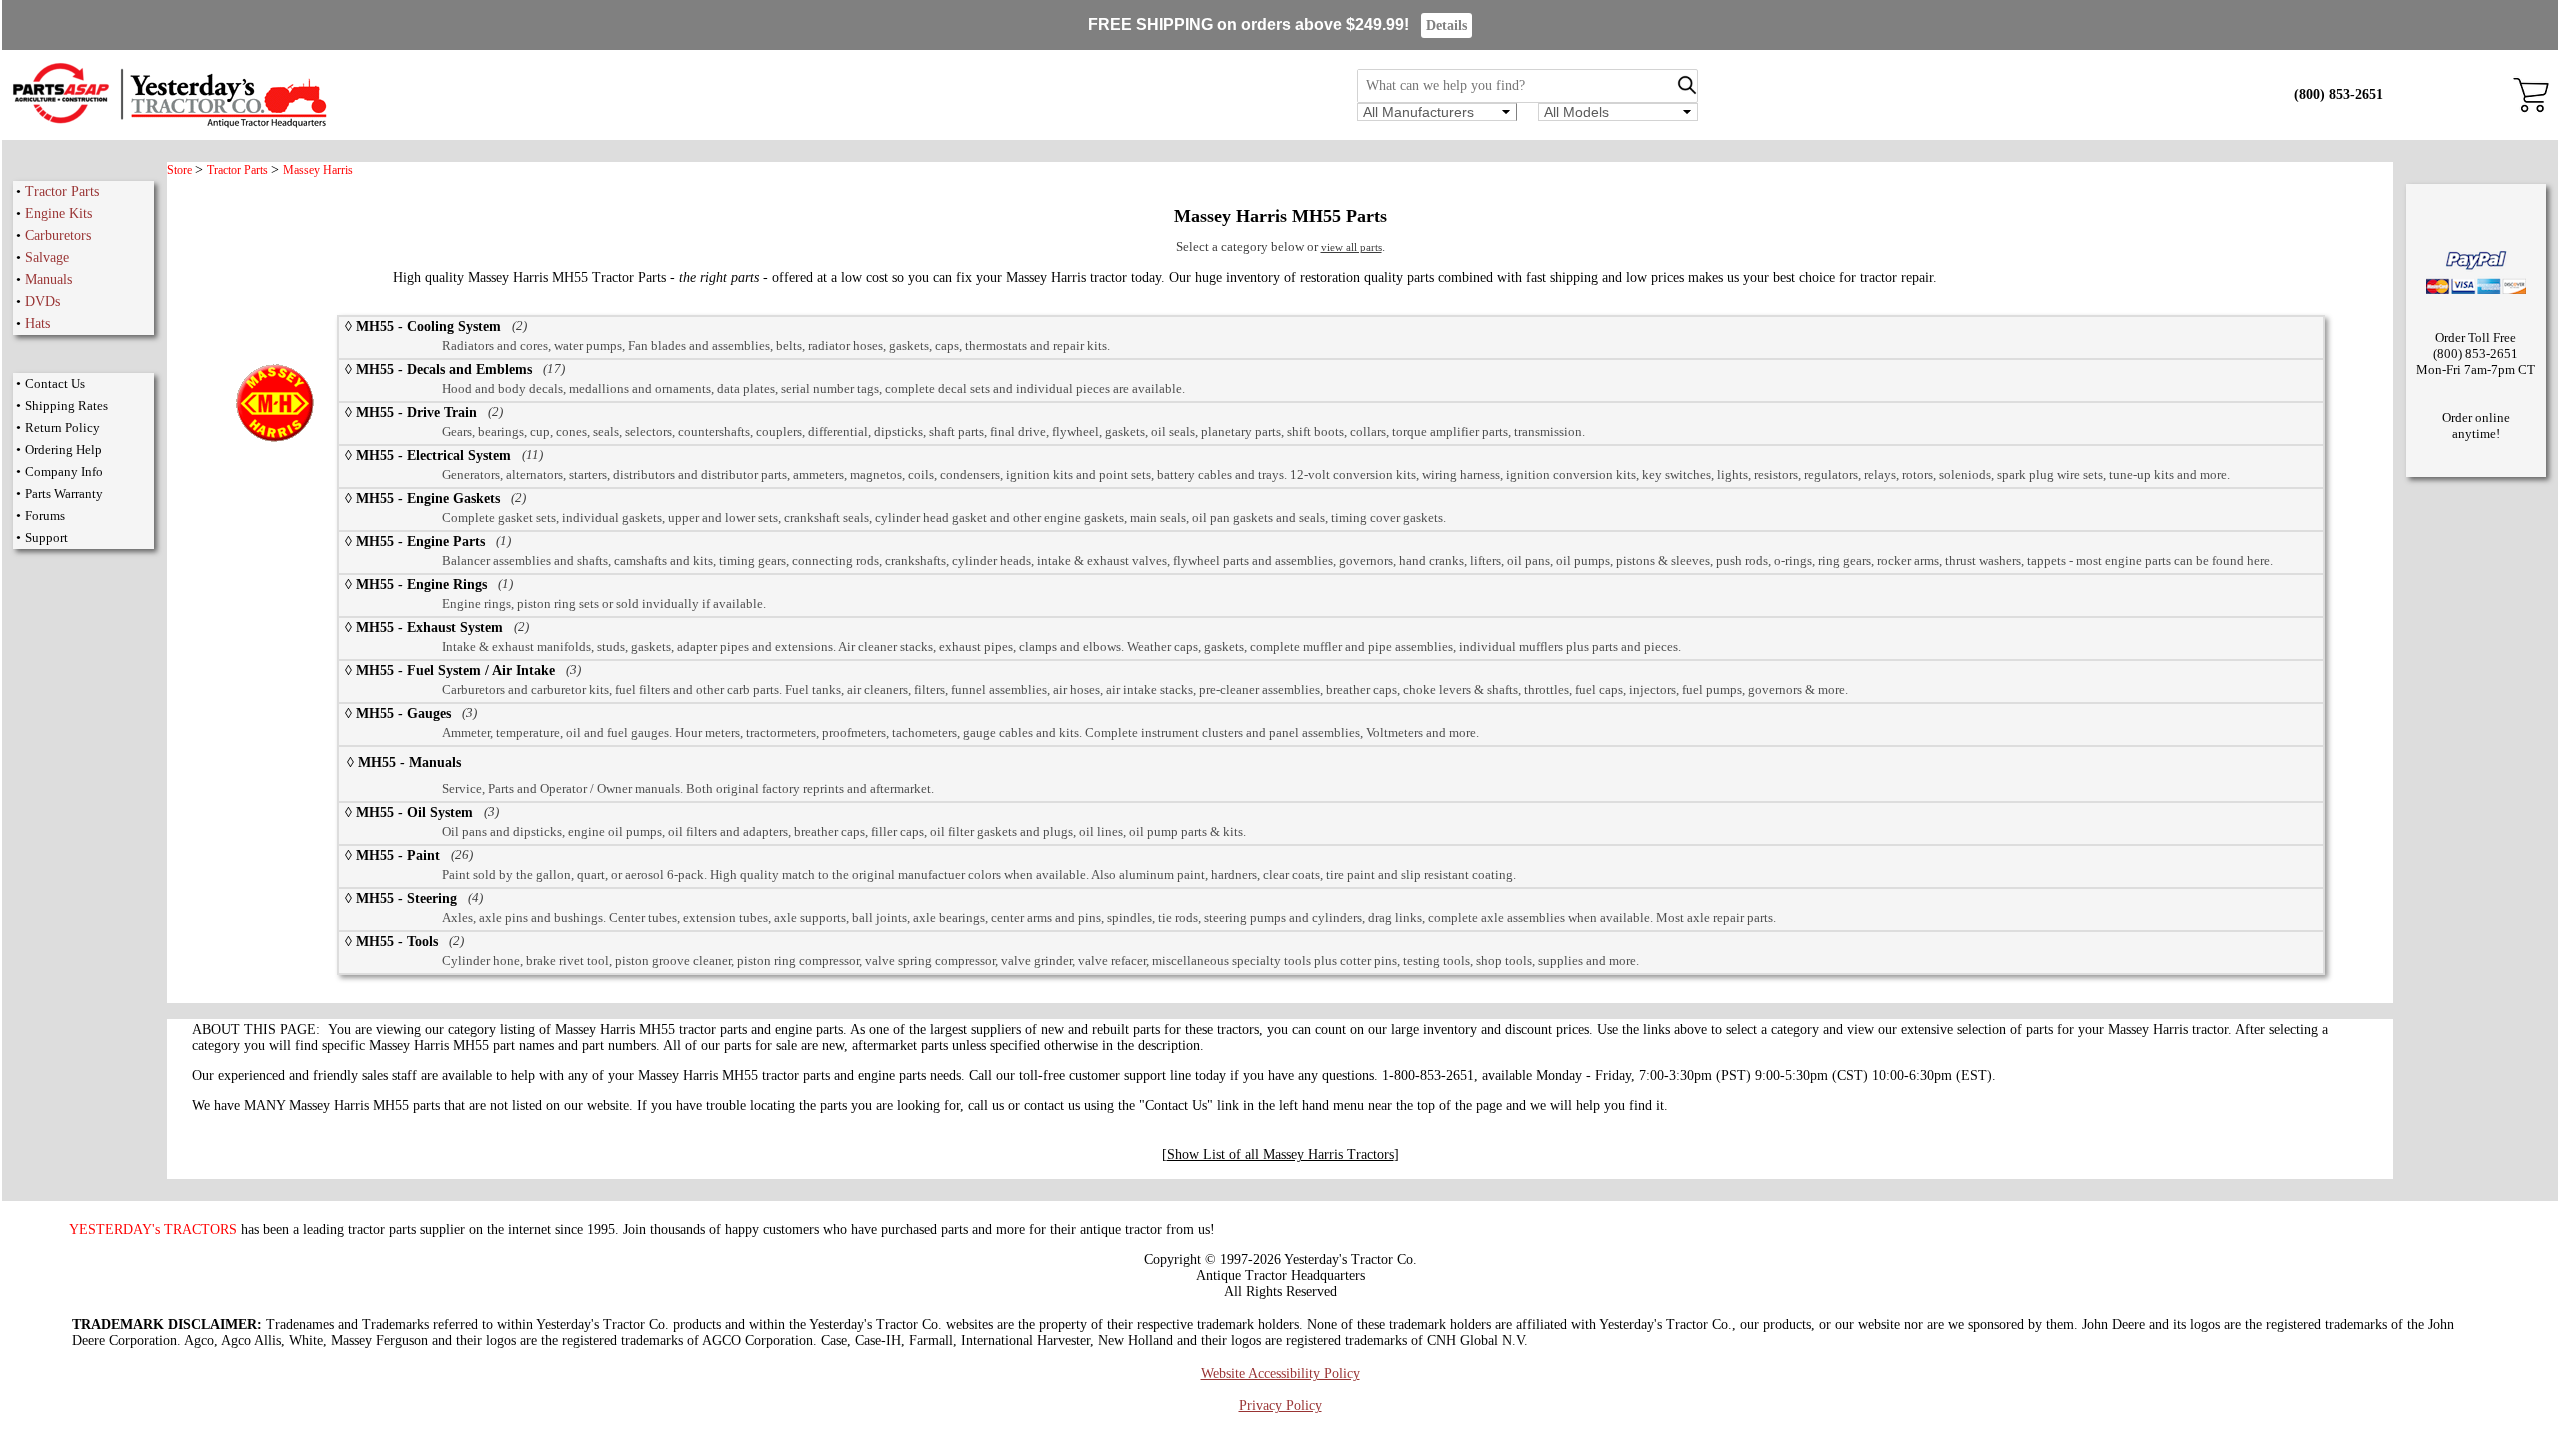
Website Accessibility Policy (1280, 1373)
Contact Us (55, 383)
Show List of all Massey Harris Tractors (1280, 1154)
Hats (37, 323)
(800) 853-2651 (2338, 94)
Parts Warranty (64, 493)
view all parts (1351, 247)
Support (46, 537)
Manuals (48, 279)
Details (1446, 25)
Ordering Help (63, 449)
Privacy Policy (1280, 1405)
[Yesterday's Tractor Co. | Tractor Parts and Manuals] (168, 124)
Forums (45, 515)
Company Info (64, 471)
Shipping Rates (66, 405)
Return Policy (62, 427)
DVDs (42, 301)
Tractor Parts (62, 191)
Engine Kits (58, 213)
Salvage (47, 257)
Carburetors (58, 235)
